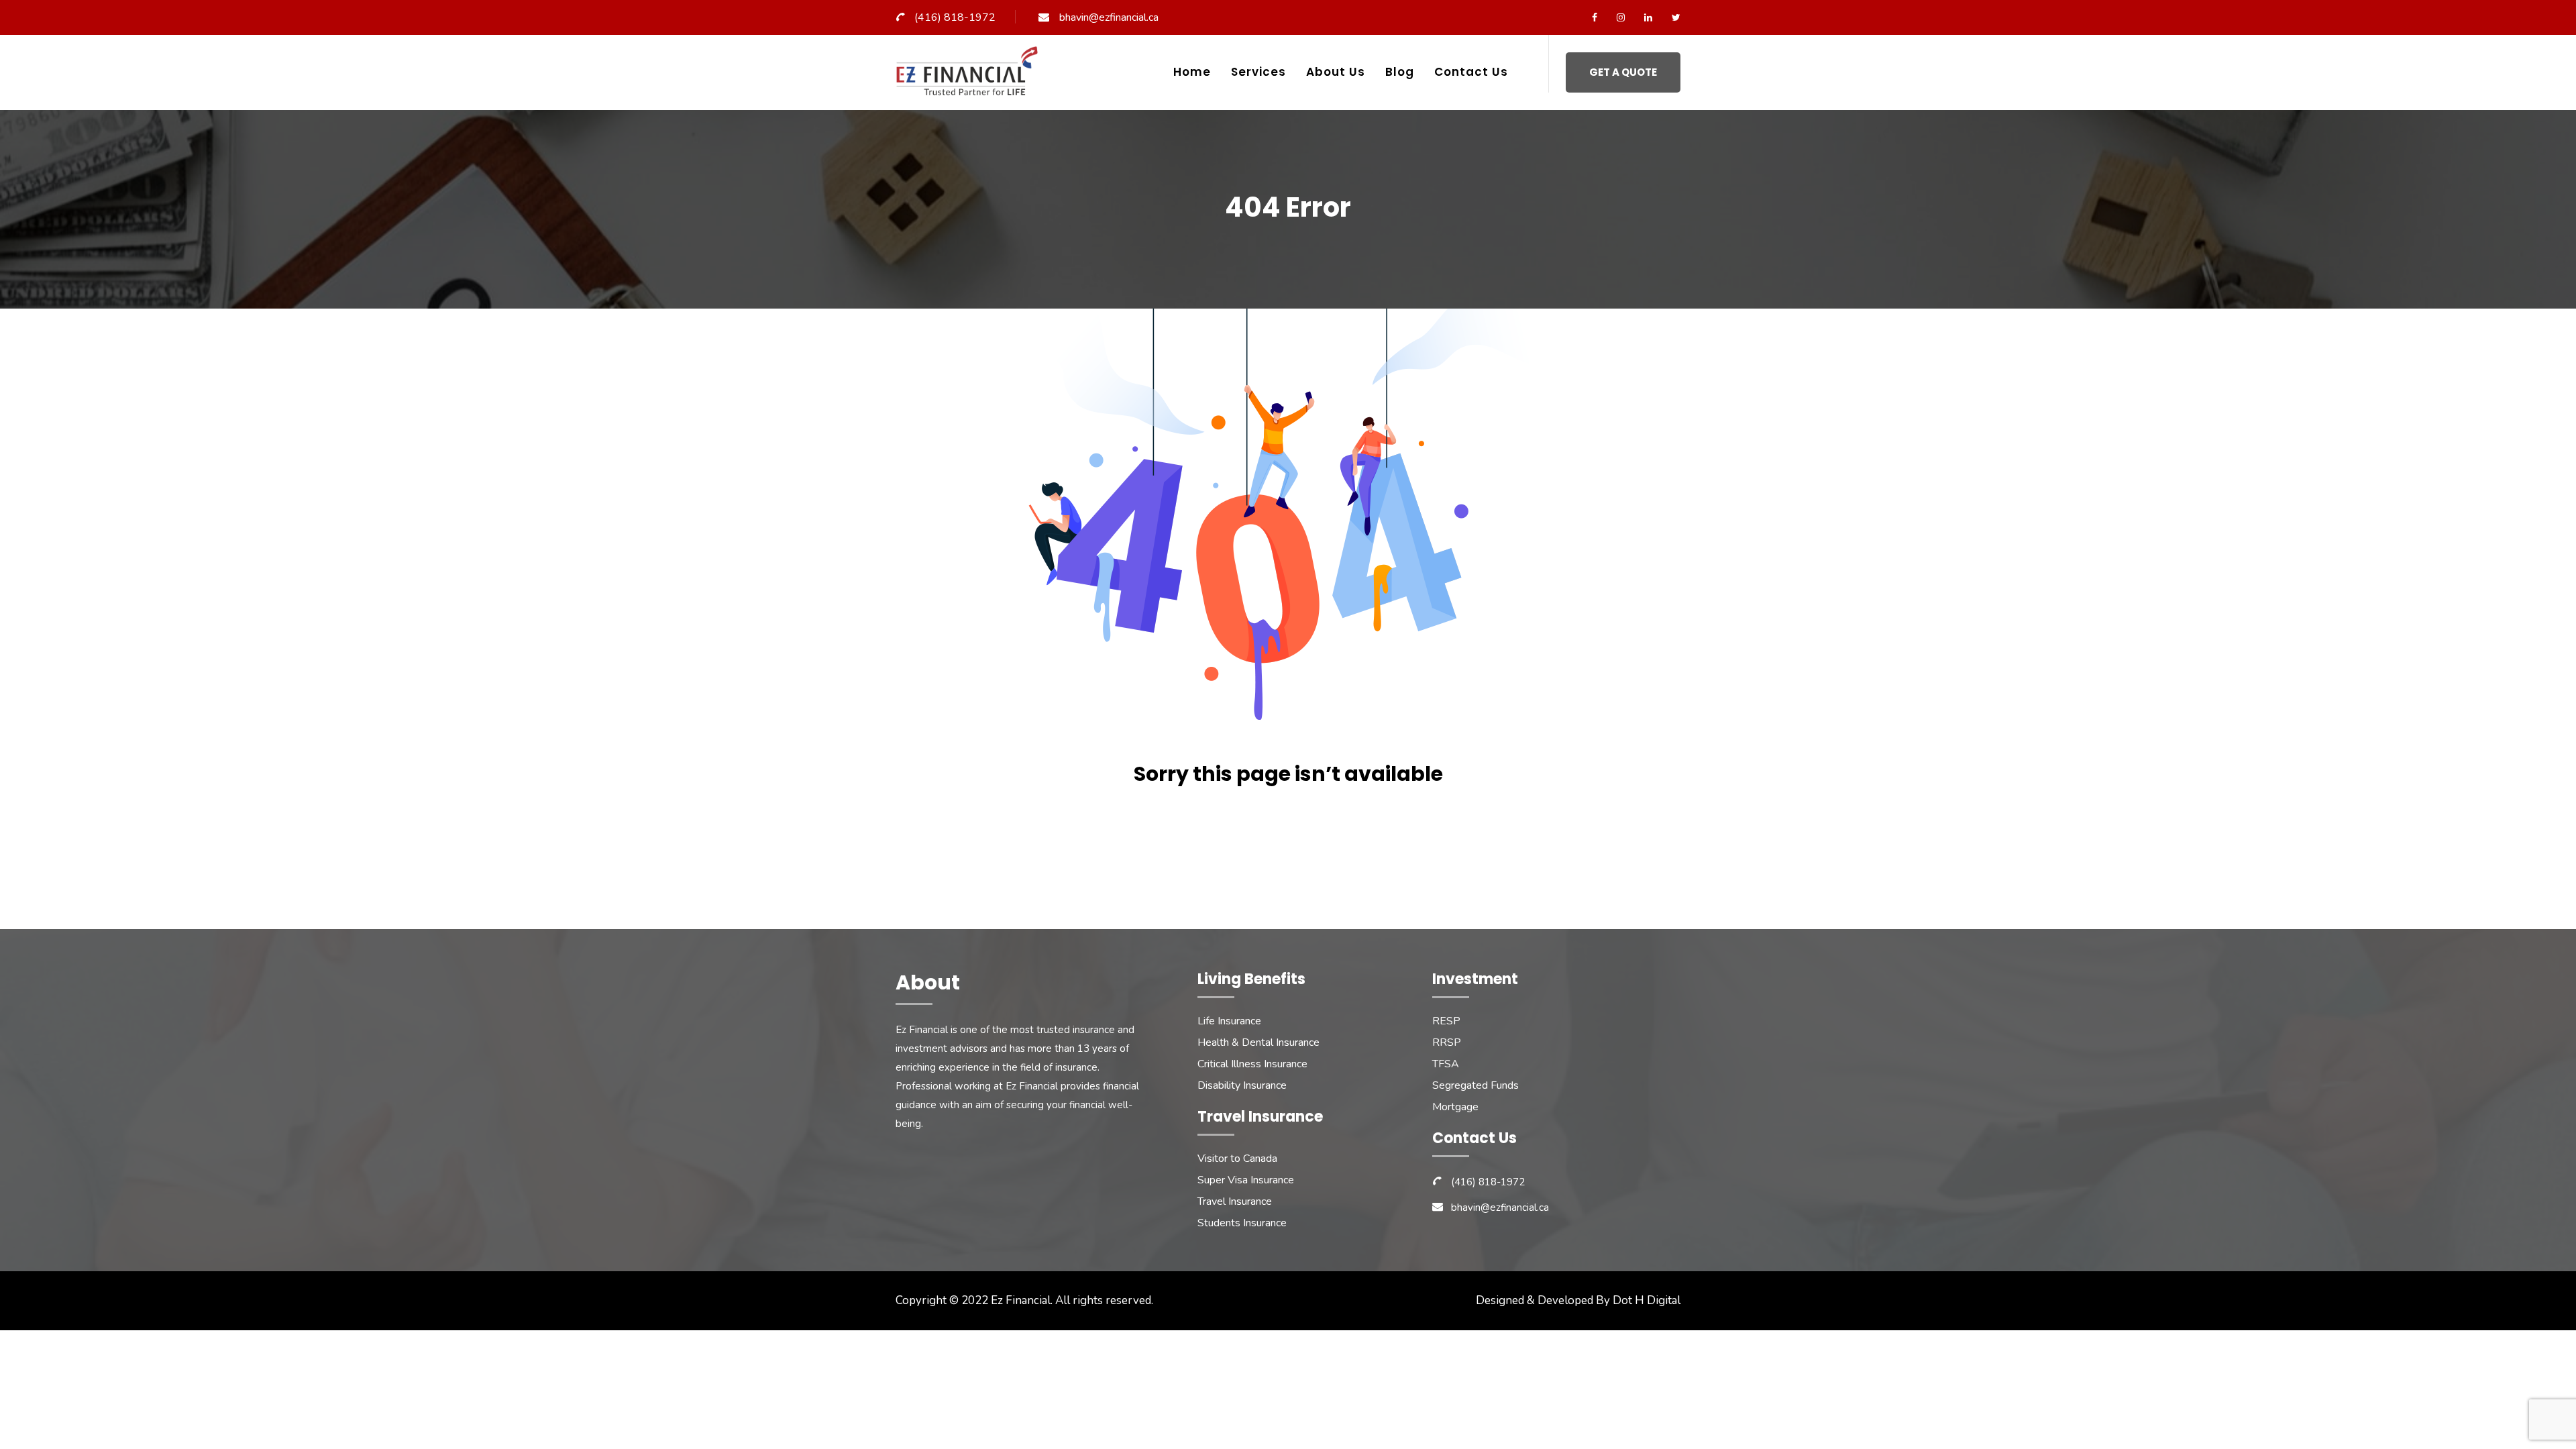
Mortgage (1455, 1107)
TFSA (1446, 1064)
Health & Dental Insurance (1258, 1042)
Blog (1400, 72)
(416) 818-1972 (955, 17)
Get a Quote (1623, 72)
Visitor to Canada (1237, 1159)
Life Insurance (1229, 1021)
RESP (1446, 1021)
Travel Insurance (1235, 1201)
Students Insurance (1242, 1223)
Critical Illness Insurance (1252, 1064)
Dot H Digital (1647, 1300)
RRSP (1447, 1042)
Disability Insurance (1242, 1085)
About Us (1336, 72)
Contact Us (1471, 72)
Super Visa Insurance (1246, 1180)
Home (1192, 72)
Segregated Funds (1475, 1085)
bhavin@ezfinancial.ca (1109, 17)
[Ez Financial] (970, 76)
